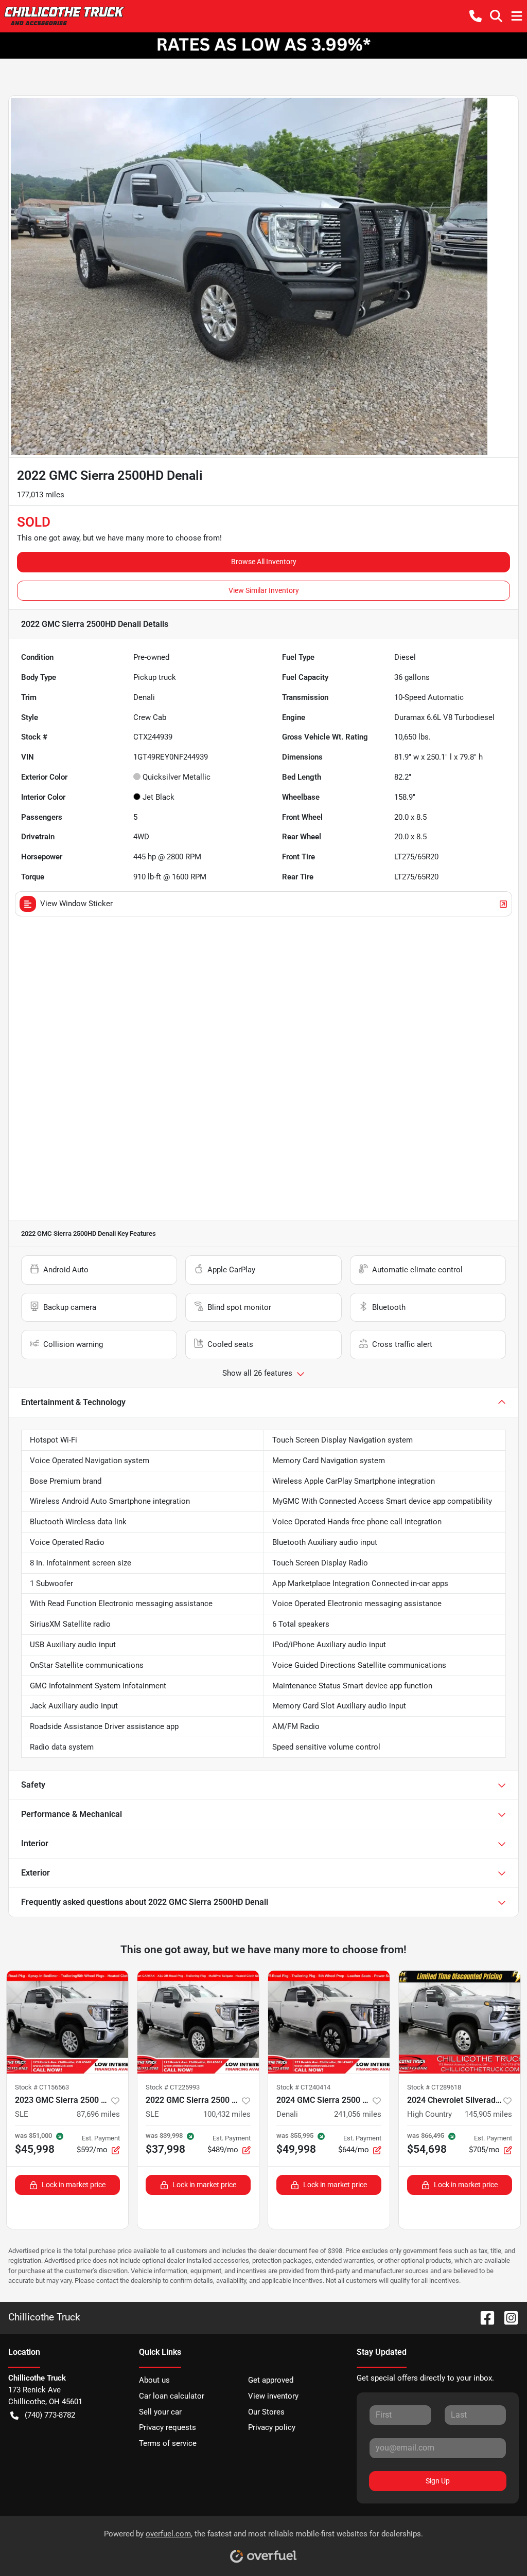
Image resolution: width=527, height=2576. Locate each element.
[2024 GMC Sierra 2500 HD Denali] (329, 2022)
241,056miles (358, 2114)
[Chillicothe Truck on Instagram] (507, 2317)
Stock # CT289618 (434, 2087)
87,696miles (98, 2114)
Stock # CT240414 (303, 2087)
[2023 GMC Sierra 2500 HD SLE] (67, 2022)
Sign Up (438, 2481)
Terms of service (168, 2443)
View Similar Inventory (264, 590)
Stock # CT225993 (173, 2087)
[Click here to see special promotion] (263, 45)
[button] (476, 16)
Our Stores (266, 2412)
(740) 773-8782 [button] (50, 2415)
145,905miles (488, 2114)
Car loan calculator (172, 2396)
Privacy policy (272, 2427)
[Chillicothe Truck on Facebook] (483, 2317)
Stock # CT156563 (42, 2087)
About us (154, 2380)
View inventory (273, 2396)
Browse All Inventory (264, 562)
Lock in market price (74, 2185)
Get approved (271, 2380)
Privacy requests (168, 2427)
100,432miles (227, 2114)
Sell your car (160, 2412)
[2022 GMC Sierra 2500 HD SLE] (198, 2022)
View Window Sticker (76, 904)
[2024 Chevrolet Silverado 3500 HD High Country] (460, 2022)
